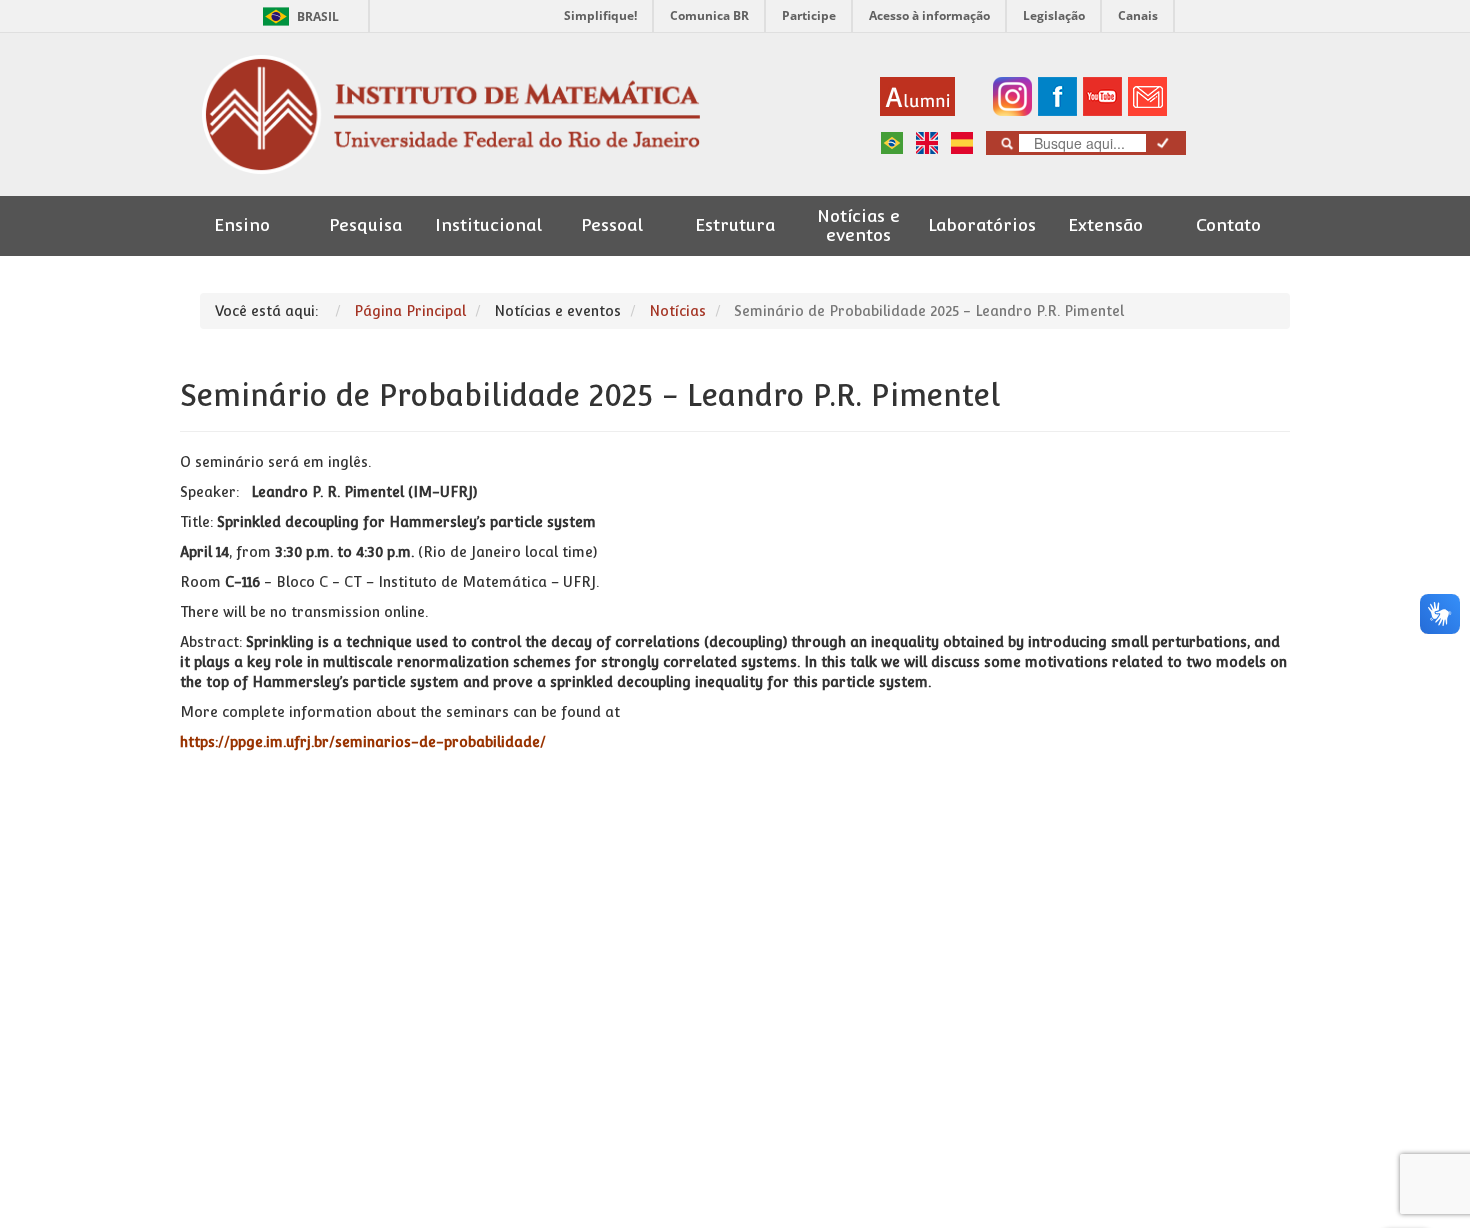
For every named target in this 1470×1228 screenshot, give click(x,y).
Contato (1228, 225)
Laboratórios (982, 225)
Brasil (297, 16)
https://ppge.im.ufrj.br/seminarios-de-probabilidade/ (363, 742)
